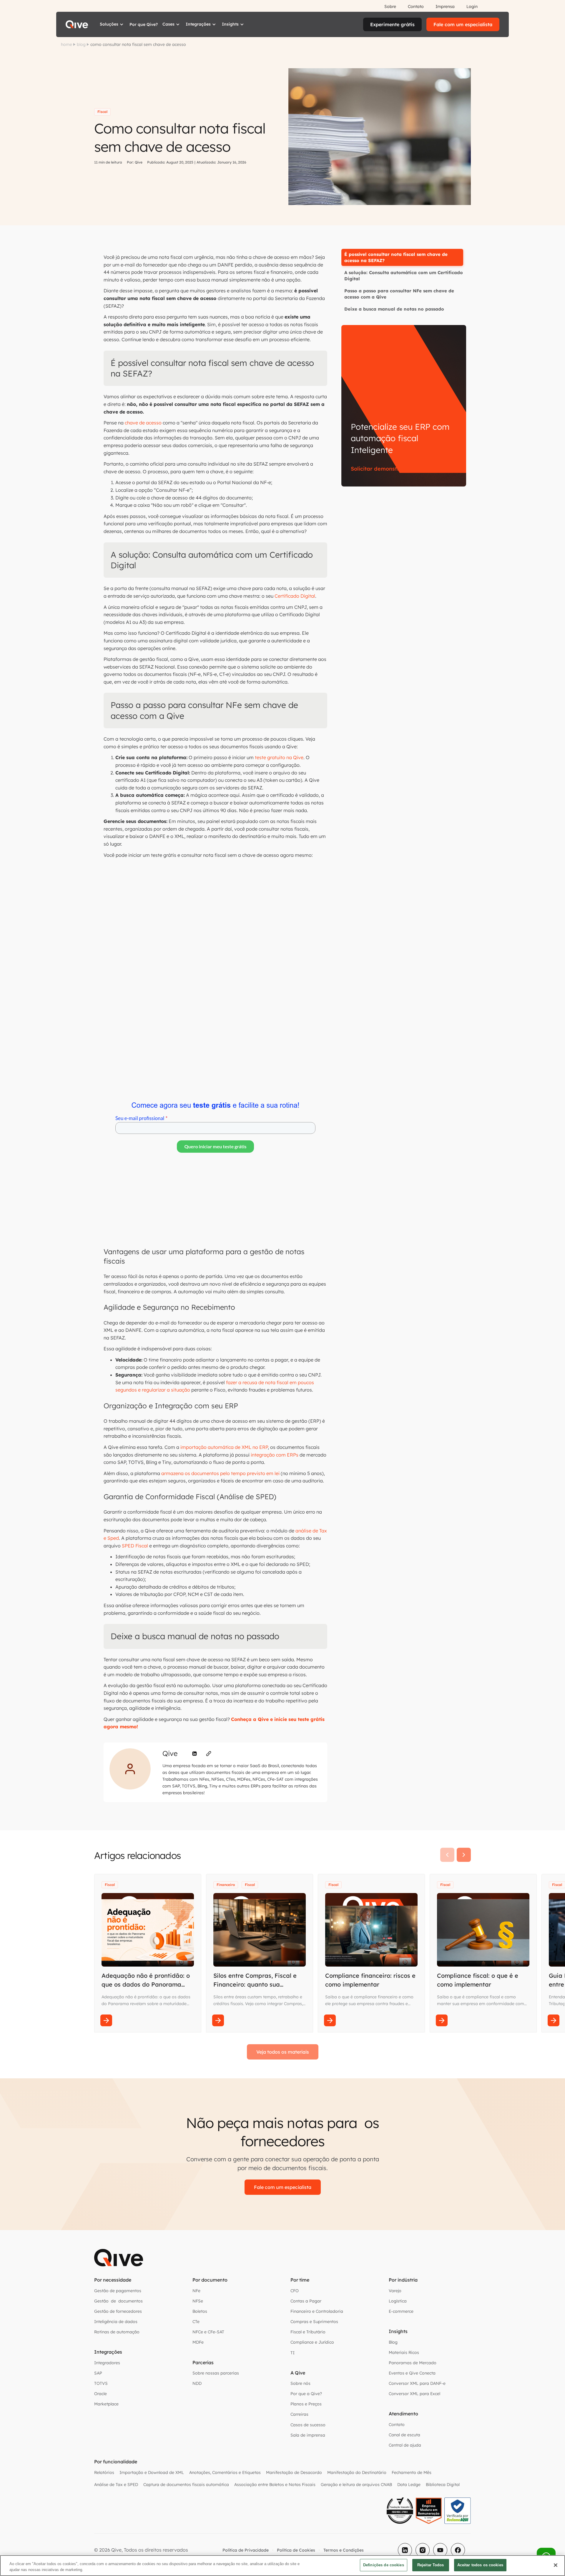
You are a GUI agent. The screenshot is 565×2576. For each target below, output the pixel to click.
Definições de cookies (384, 2565)
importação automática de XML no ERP (224, 1447)
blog (81, 44)
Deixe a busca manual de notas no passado (394, 309)
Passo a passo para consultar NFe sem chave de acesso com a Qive (399, 294)
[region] (282, 2566)
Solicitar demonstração (382, 469)
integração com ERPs (275, 1455)
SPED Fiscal (135, 1546)
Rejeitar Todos (431, 2565)
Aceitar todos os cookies (480, 2565)
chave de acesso (143, 423)
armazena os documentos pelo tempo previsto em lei (220, 1473)
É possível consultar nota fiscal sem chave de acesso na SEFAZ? (396, 257)
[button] (112, 24)
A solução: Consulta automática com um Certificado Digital (404, 276)
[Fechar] (556, 2565)
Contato (416, 6)
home (67, 44)
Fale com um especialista (463, 24)
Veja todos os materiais (283, 2052)
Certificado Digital (295, 596)
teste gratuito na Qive (279, 757)
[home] (77, 24)
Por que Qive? (144, 24)
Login (472, 6)
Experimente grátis (392, 24)
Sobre (390, 6)
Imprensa (445, 6)
